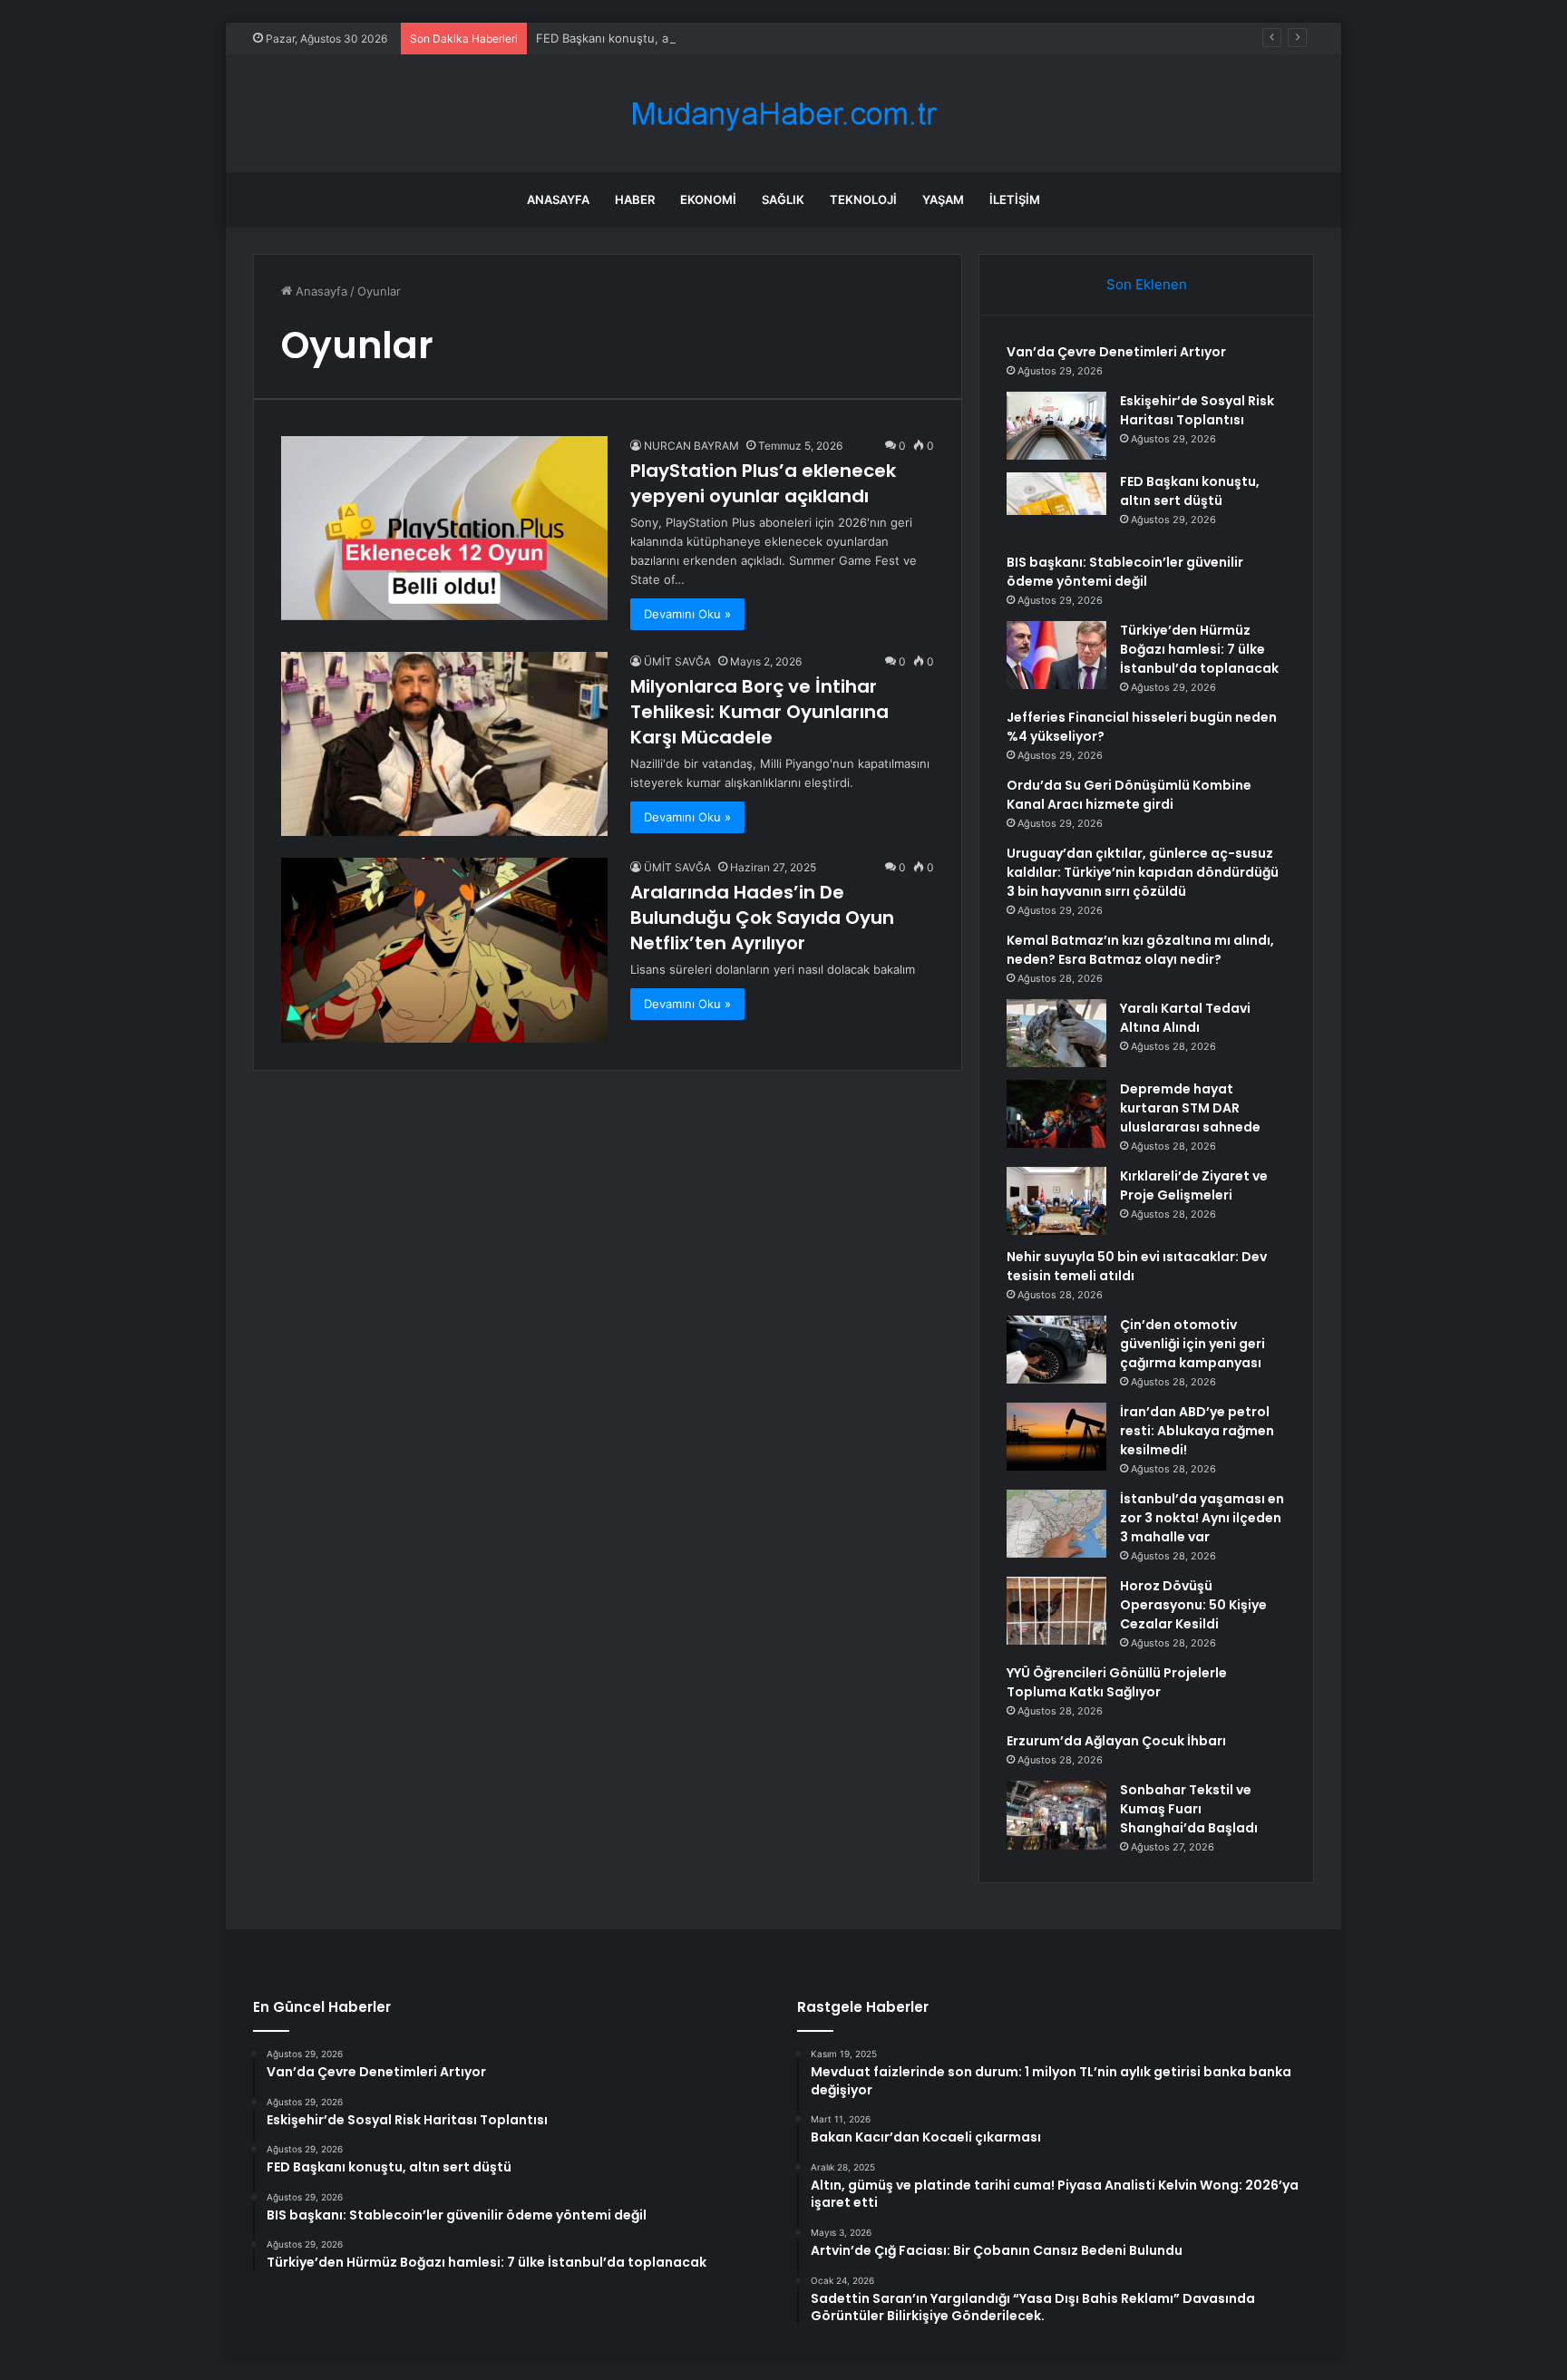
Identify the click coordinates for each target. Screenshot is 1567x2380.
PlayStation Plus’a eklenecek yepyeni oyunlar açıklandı (763, 483)
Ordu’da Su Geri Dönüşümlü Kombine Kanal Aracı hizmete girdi (1129, 795)
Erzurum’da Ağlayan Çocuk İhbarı (1116, 1741)
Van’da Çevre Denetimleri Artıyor (1116, 352)
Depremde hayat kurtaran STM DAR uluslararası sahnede (1190, 1108)
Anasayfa (558, 199)
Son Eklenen (1147, 284)
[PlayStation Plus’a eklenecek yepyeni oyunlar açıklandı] (444, 528)
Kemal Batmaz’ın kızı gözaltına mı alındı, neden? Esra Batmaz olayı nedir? (1140, 950)
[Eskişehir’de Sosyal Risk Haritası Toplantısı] (1056, 426)
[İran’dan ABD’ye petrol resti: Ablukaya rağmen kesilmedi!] (1056, 1437)
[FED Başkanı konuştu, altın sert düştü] (1056, 506)
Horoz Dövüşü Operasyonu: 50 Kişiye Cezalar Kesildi (1193, 1605)
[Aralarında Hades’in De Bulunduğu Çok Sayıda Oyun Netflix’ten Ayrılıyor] (444, 950)
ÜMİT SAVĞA (677, 661)
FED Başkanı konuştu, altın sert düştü (642, 38)
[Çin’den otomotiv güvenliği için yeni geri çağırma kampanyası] (1056, 1350)
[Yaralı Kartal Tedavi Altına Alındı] (1056, 1033)
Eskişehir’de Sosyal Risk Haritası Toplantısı (1197, 410)
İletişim (1015, 199)
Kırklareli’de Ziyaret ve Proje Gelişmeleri (1194, 1185)
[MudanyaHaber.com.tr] (783, 114)
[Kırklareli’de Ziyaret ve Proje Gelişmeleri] (1056, 1201)
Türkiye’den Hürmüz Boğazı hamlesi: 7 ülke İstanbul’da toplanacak (1199, 649)
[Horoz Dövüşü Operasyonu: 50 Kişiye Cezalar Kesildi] (1056, 1611)
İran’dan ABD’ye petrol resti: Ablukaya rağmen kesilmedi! (1197, 1431)
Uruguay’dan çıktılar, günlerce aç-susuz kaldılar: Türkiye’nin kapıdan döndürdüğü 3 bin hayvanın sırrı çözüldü (1143, 872)
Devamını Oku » (687, 614)
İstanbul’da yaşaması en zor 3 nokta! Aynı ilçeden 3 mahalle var (1202, 1518)
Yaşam (943, 199)
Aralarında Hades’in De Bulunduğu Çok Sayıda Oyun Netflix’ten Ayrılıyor (762, 918)
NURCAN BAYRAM (691, 446)
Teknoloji (863, 199)
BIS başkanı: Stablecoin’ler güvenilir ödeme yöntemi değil (1125, 572)
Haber (635, 199)
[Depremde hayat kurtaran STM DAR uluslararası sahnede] (1056, 1114)
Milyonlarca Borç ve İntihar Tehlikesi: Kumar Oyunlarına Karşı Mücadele (759, 712)
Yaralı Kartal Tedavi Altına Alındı (1185, 1018)
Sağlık (783, 199)
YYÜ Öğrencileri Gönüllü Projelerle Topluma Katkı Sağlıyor (1117, 1682)
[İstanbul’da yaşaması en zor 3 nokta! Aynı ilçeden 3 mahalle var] (1056, 1524)
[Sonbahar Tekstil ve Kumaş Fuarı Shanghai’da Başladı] (1056, 1815)
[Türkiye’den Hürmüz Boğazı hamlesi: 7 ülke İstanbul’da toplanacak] (1056, 655)
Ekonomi (708, 199)
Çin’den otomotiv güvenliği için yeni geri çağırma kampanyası (1192, 1344)
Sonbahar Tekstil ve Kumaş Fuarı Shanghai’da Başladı (1189, 1809)
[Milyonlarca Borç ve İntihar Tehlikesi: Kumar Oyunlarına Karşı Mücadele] (444, 744)
